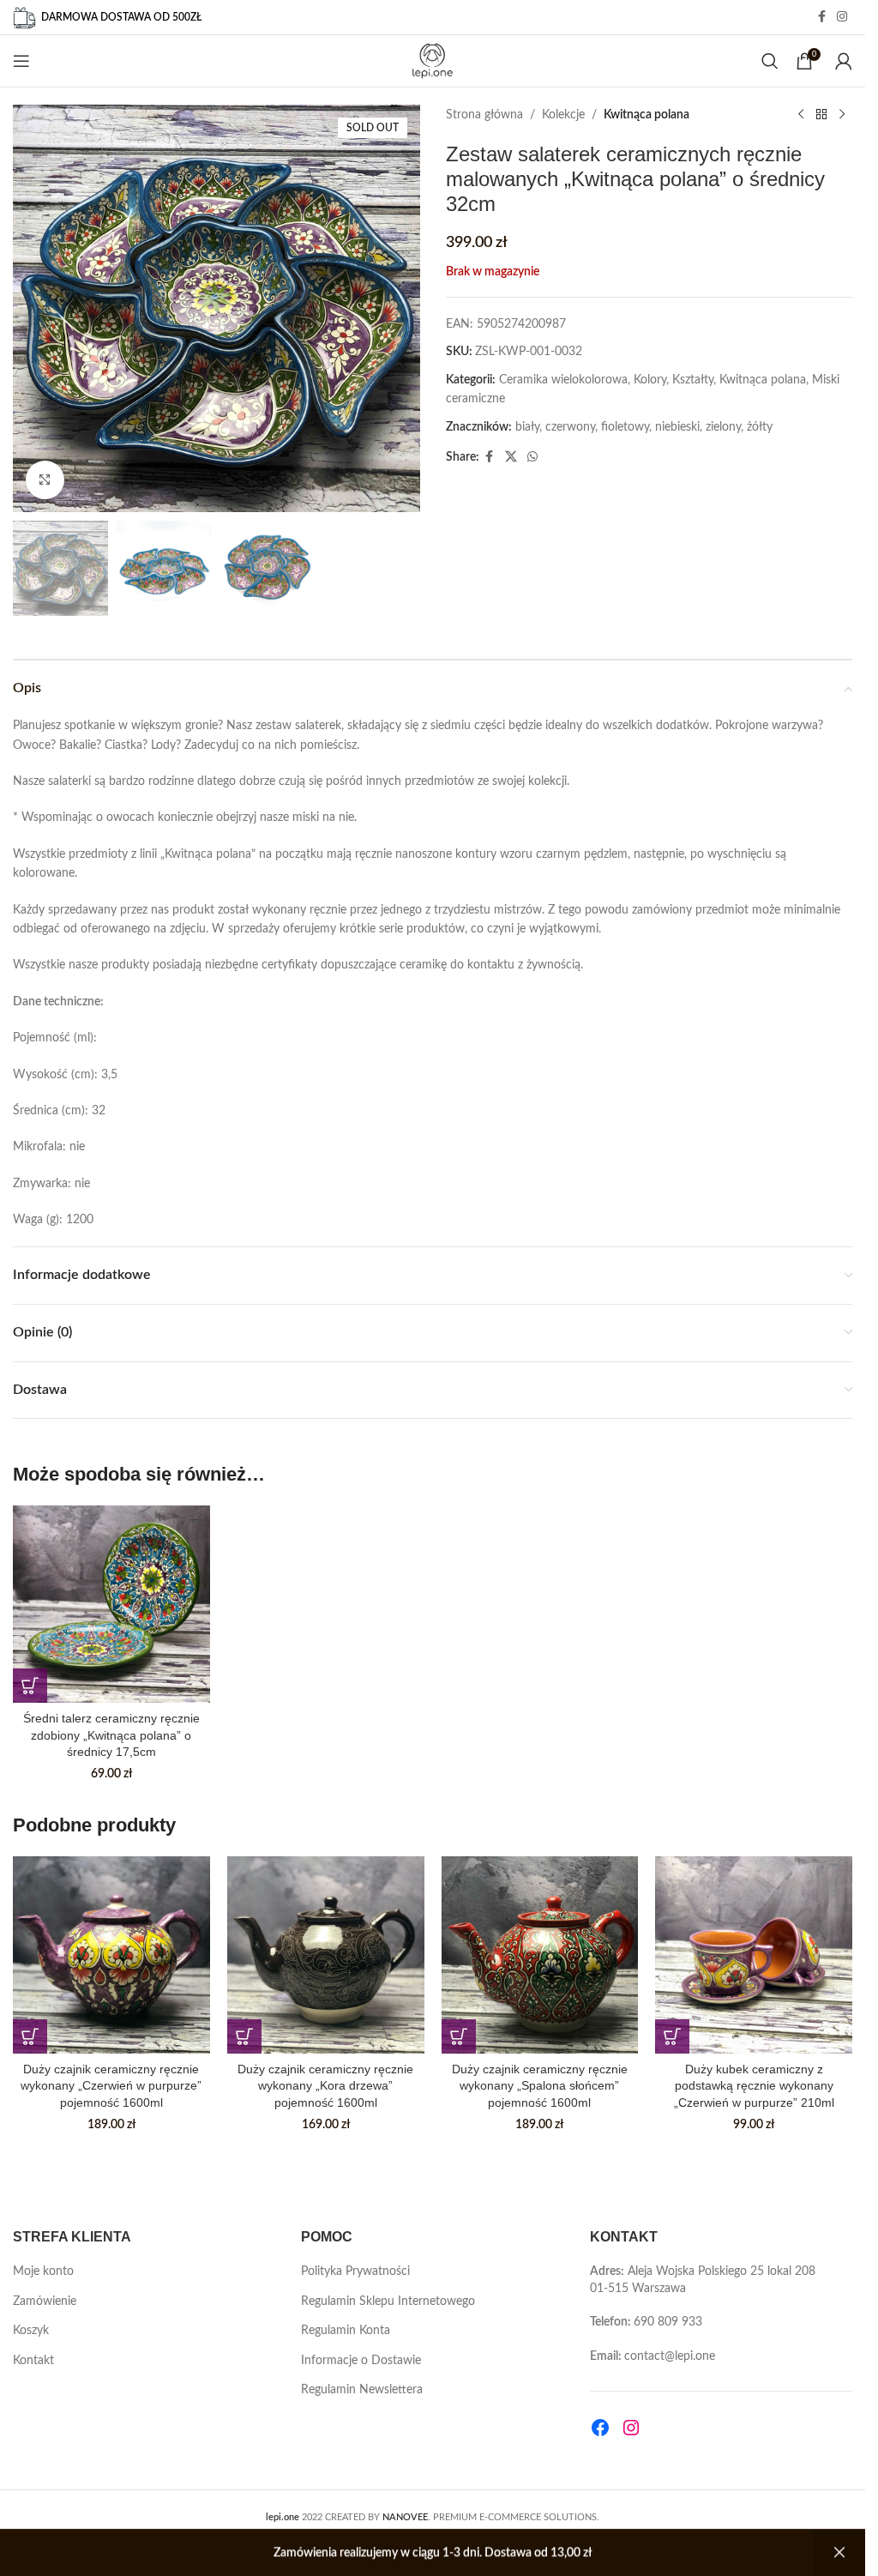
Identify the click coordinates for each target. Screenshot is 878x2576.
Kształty (693, 380)
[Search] (770, 61)
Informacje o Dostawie (361, 2361)
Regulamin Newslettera (362, 2390)
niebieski (677, 427)
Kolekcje (563, 115)
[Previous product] (801, 115)
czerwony (570, 427)
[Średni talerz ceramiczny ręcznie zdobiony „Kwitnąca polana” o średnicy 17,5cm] (111, 1604)
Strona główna (484, 115)
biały (527, 427)
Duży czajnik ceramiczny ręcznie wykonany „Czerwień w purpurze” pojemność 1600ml (111, 2086)
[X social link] (511, 457)
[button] (30, 1686)
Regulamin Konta (346, 2331)
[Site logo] (433, 61)
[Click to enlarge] (45, 480)
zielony (723, 427)
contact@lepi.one (670, 2356)
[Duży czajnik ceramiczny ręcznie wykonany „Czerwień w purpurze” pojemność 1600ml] (111, 1955)
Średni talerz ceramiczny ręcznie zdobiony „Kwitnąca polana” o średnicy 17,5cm (111, 1735)
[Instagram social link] (842, 17)
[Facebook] (600, 2428)
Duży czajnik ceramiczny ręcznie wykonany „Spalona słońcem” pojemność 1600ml (540, 2086)
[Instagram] (631, 2428)
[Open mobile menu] (21, 61)
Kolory (650, 380)
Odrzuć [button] (839, 2553)
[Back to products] (821, 115)
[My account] (844, 61)
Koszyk (31, 2331)
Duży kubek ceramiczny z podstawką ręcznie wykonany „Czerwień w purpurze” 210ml (754, 2086)
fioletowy (625, 427)
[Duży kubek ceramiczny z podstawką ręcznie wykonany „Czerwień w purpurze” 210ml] (754, 1955)
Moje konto (43, 2271)
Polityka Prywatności (355, 2271)
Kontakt (33, 2361)
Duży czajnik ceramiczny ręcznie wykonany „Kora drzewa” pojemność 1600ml (325, 2086)
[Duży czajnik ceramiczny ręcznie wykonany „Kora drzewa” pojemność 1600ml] (326, 1955)
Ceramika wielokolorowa (563, 380)
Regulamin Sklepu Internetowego (388, 2302)
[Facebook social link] (821, 17)
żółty (760, 427)
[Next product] (842, 115)
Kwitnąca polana (646, 115)
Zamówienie (45, 2302)
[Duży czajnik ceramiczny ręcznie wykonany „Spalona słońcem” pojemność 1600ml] (540, 1955)
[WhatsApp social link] (532, 457)
